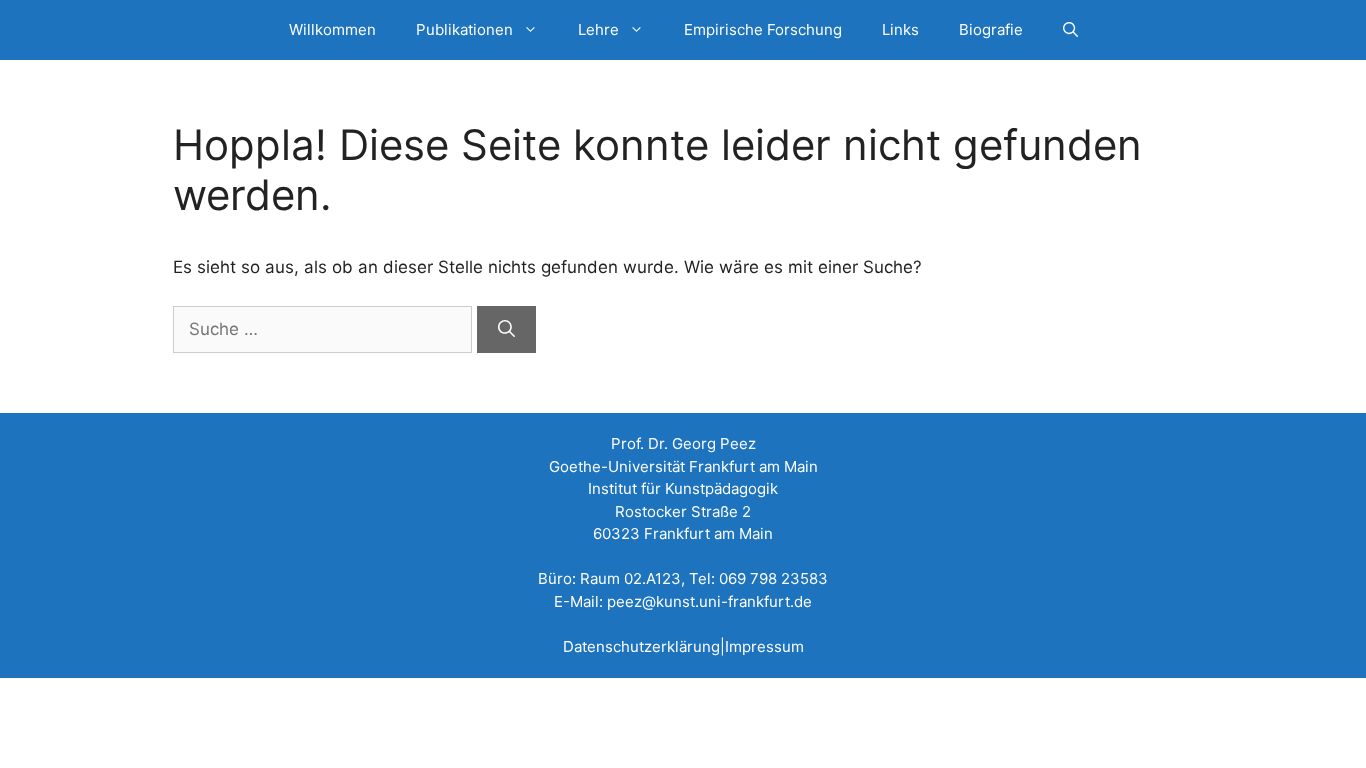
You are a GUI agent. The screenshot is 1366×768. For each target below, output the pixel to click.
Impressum (764, 646)
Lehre (598, 29)
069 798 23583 (773, 578)
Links (900, 29)
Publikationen (464, 29)
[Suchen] (506, 330)
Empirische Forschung (763, 29)
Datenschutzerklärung (641, 646)
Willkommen (332, 29)
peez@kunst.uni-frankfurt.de (709, 601)
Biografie (991, 29)
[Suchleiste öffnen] (1070, 30)
